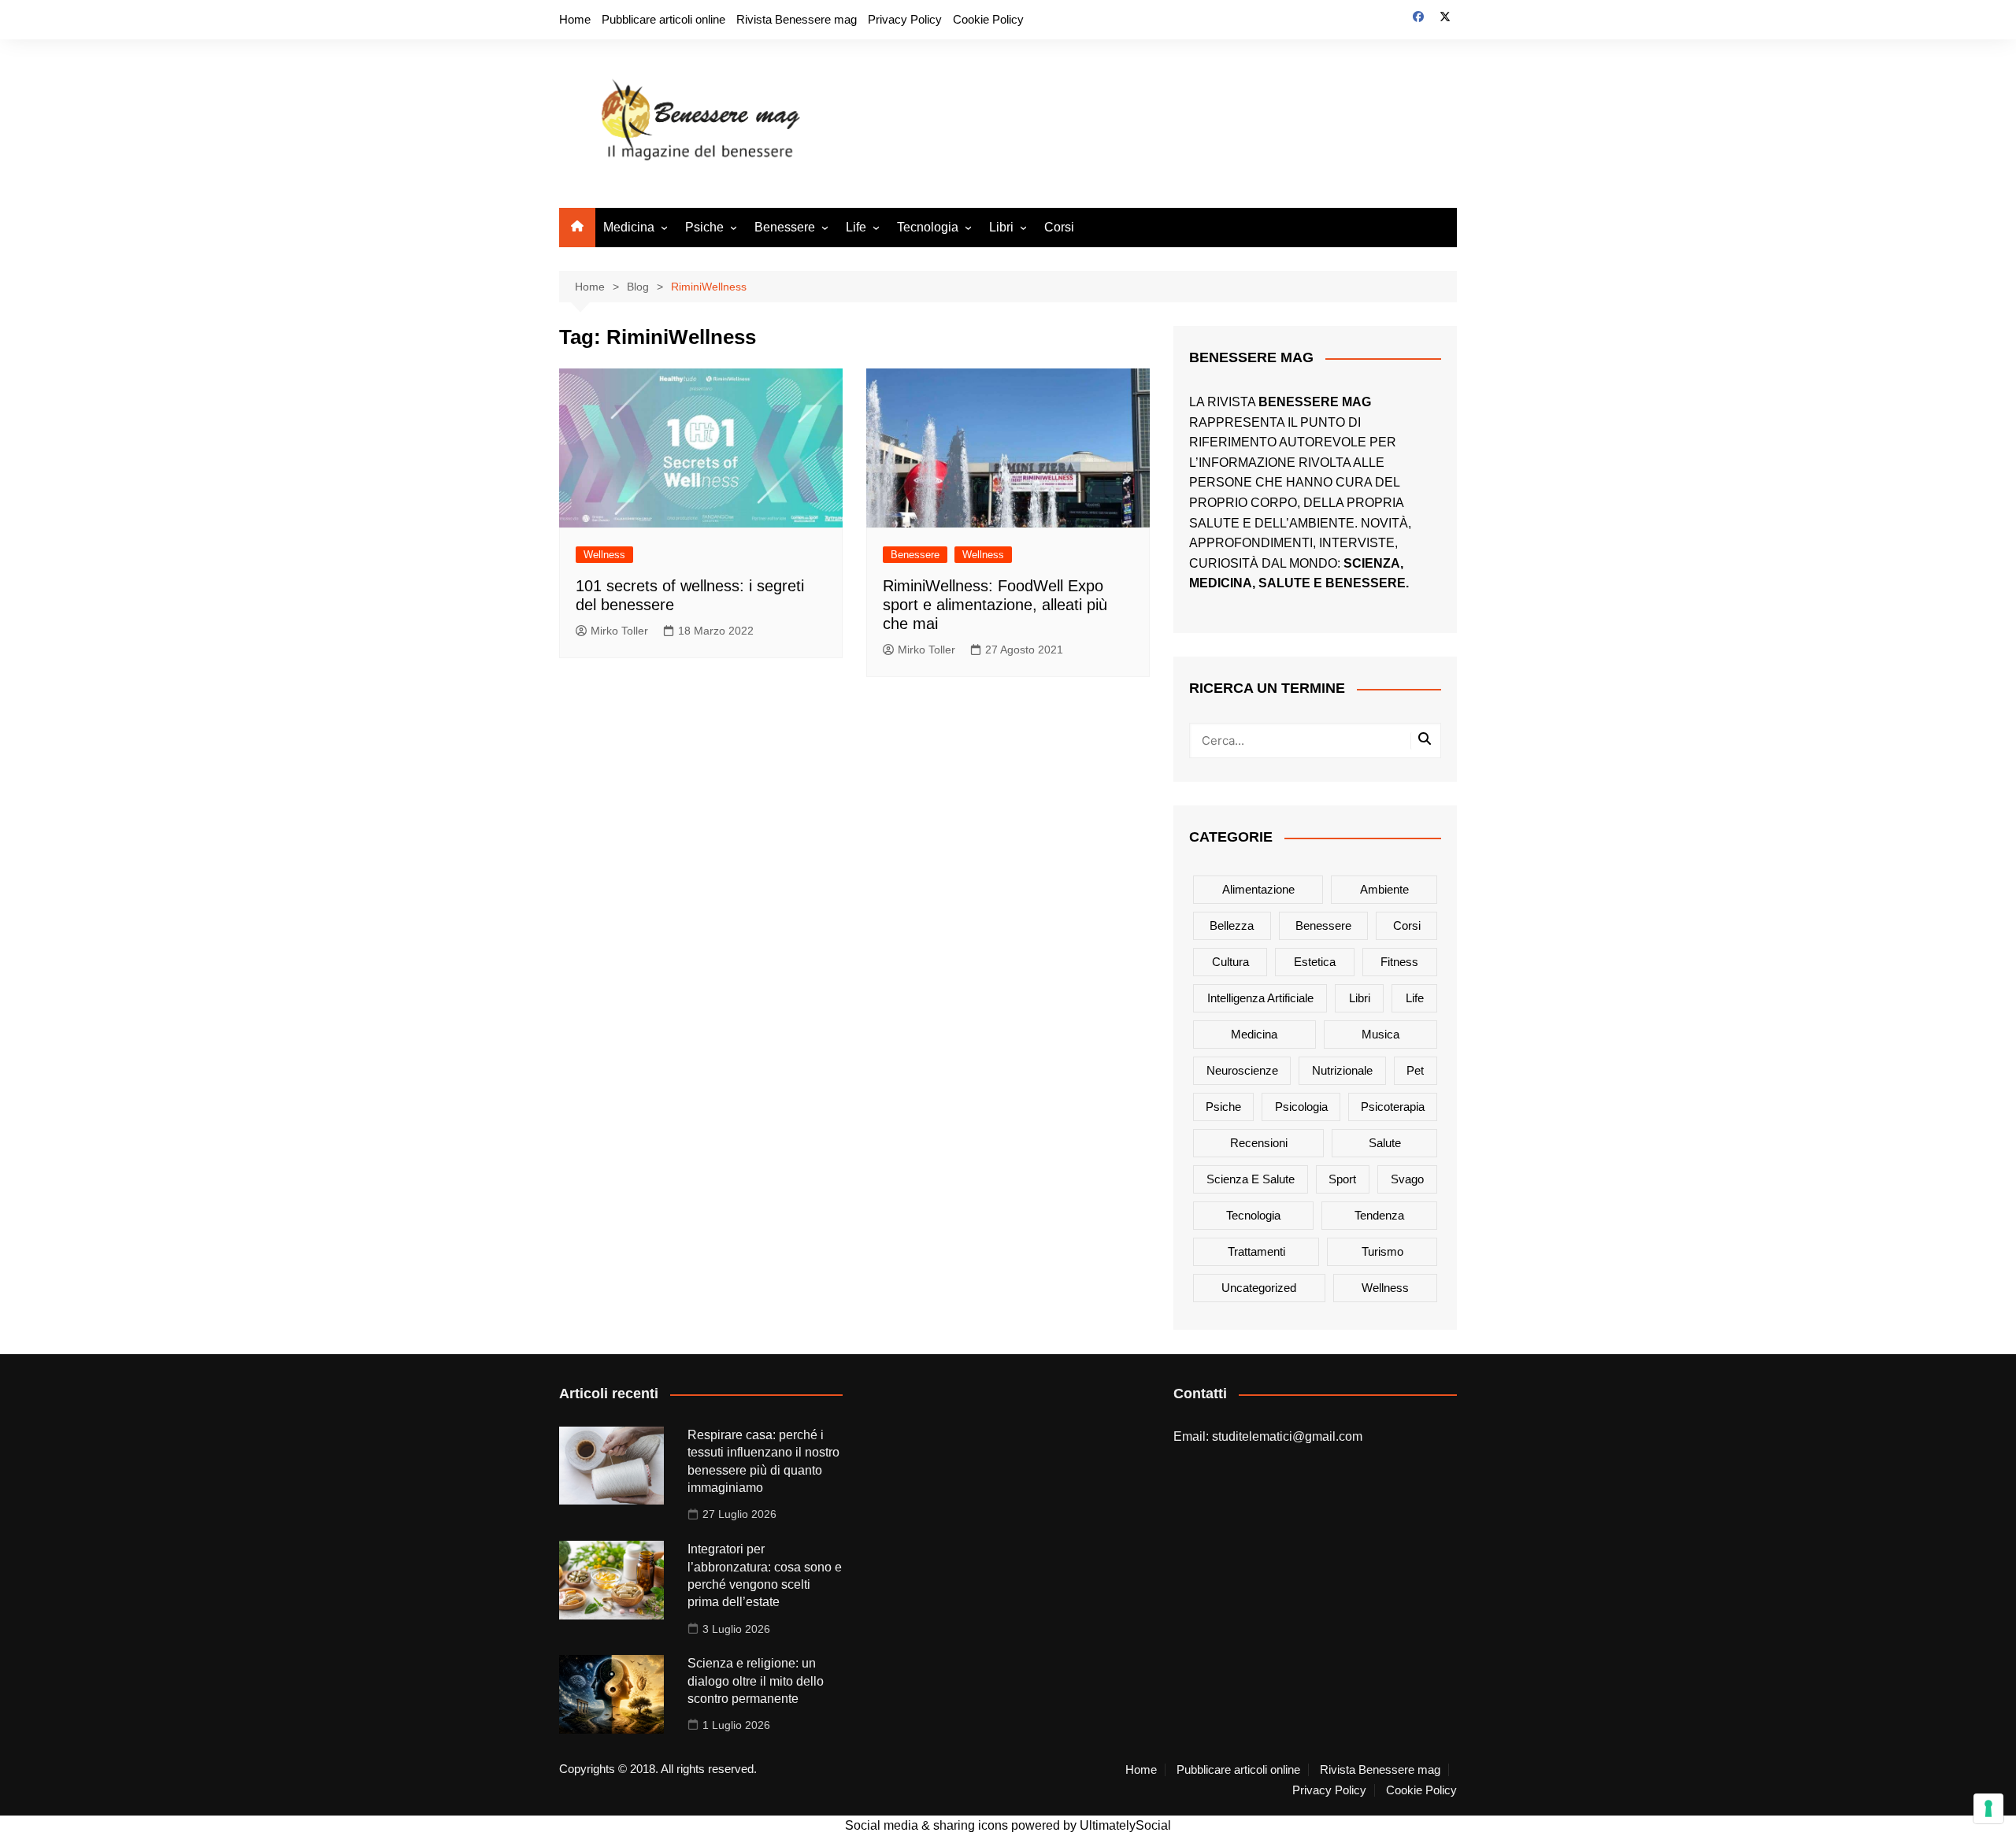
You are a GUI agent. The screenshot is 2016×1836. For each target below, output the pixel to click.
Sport (1342, 1179)
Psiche (704, 227)
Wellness (604, 555)
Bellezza (1232, 925)
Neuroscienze (1242, 1070)
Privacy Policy (905, 19)
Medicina (629, 227)
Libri (1001, 227)
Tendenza (1379, 1215)
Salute (1385, 1143)
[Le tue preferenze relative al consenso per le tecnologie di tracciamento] (1988, 1808)
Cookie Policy (988, 19)
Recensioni (1259, 1143)
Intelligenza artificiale (1260, 998)
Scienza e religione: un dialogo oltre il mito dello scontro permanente (756, 1681)
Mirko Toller (619, 631)
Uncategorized (1259, 1288)
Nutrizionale (1342, 1070)
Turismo (1382, 1251)
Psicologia (1301, 1107)
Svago (1407, 1179)
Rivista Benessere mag (797, 19)
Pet (1415, 1070)
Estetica (1315, 962)
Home (575, 19)
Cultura (1230, 962)
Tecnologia (928, 227)
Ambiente (1384, 889)
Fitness (1399, 962)
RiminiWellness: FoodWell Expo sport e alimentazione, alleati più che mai (995, 605)
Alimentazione (1258, 889)
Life (856, 227)
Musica (1380, 1034)
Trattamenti (1256, 1251)
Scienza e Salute (1251, 1179)
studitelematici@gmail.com (1287, 1436)
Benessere (785, 227)
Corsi (1059, 227)
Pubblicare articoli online (663, 19)
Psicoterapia (1393, 1107)
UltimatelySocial (1125, 1825)
